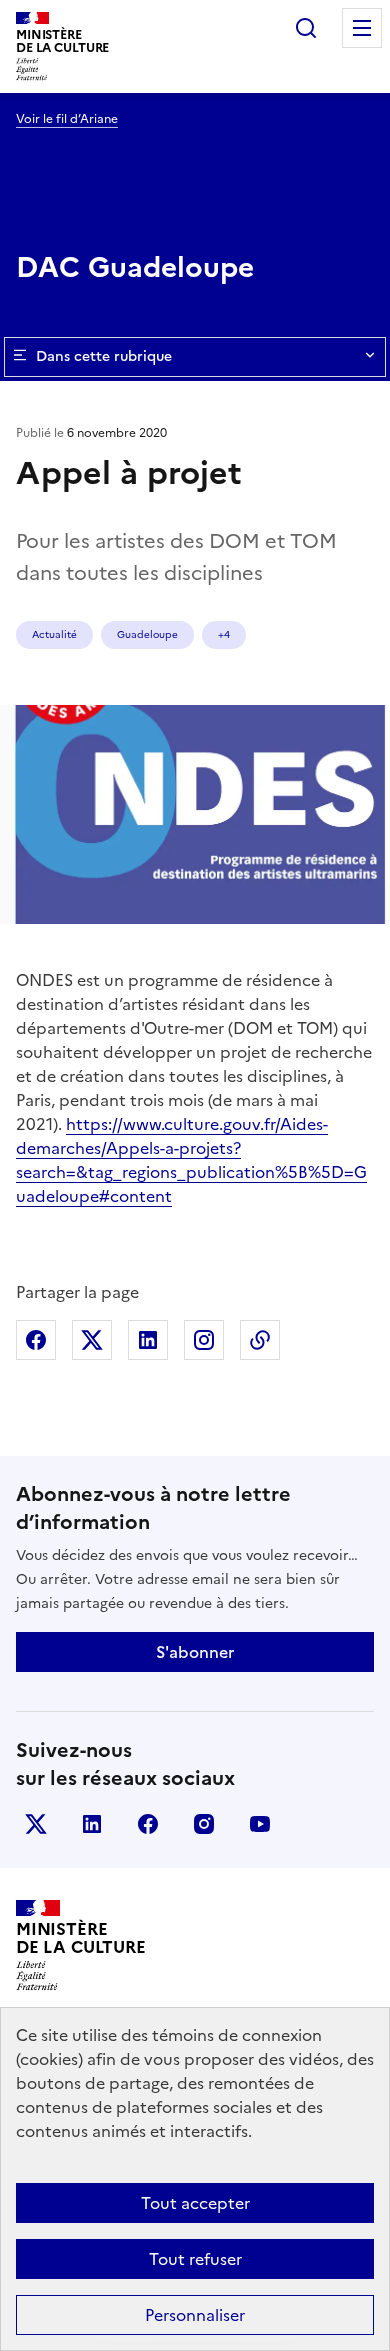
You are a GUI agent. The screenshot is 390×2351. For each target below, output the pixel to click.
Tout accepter (195, 2203)
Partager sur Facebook (36, 1340)
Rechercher (306, 28)
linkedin (92, 1824)
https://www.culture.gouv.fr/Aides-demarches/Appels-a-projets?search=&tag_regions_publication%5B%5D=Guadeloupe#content (191, 1160)
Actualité (54, 634)
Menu (362, 28)
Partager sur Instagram (204, 1340)
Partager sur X (92, 1340)
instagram (204, 1824)
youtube (260, 1824)
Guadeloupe (147, 634)
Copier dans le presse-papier (260, 1340)
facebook (148, 1824)
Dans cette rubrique (104, 356)
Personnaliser (195, 2315)
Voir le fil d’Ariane (67, 119)
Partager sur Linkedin (148, 1340)
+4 (224, 634)
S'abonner (195, 1652)
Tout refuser (195, 2259)
